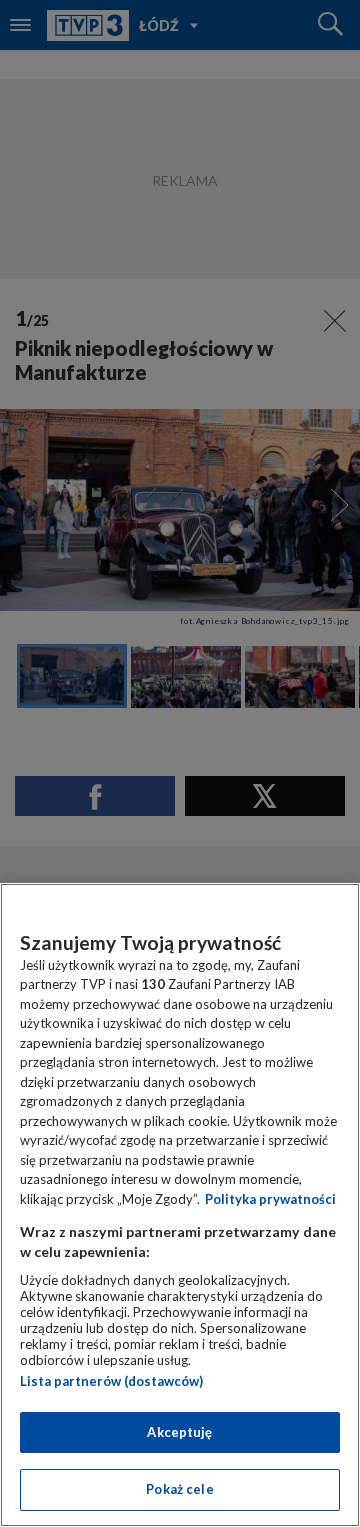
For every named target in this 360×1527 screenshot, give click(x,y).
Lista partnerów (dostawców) (111, 1381)
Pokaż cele (179, 1489)
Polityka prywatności (270, 1199)
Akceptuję (179, 1432)
